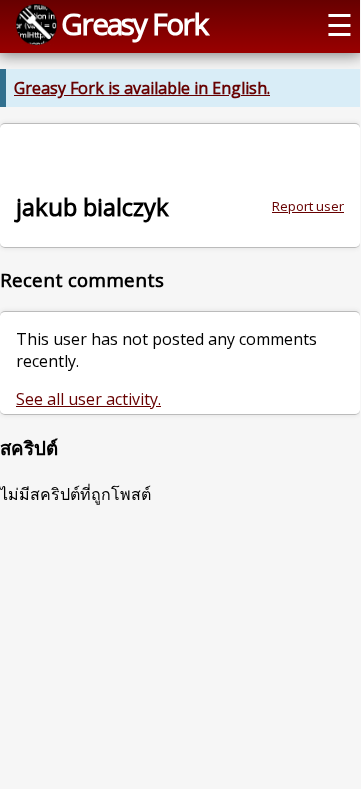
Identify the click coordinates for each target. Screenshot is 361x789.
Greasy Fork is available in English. (142, 88)
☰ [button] (339, 24)
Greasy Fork (134, 23)
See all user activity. (88, 399)
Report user (308, 206)
